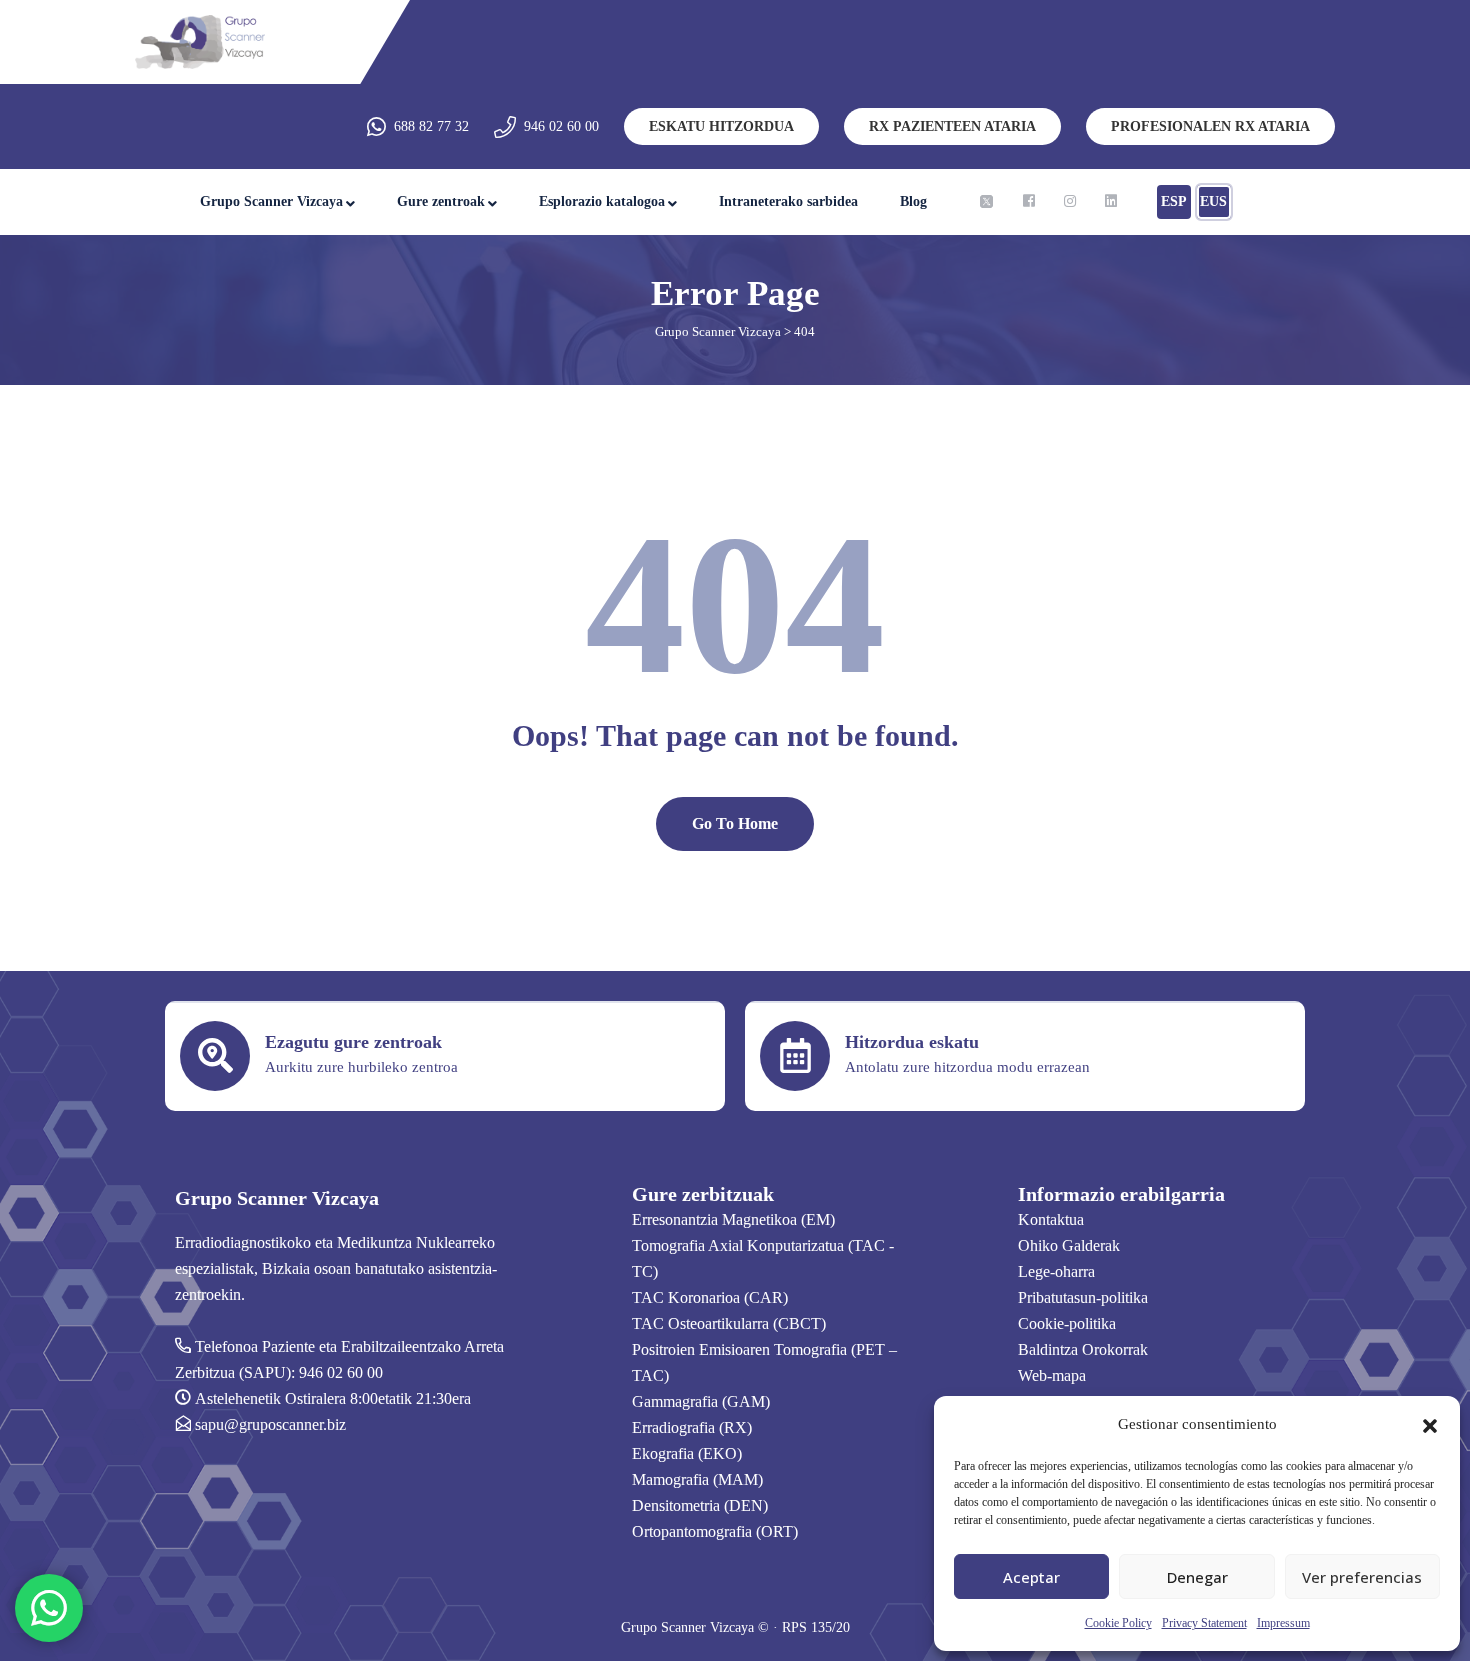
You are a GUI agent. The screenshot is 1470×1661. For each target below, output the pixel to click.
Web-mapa (1052, 1375)
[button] (1430, 1424)
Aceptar (1031, 1577)
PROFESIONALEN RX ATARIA (1210, 126)
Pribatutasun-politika (1083, 1297)
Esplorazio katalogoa (602, 201)
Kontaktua (1051, 1219)
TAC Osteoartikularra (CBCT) (729, 1323)
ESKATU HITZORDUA (721, 126)
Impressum (1283, 1623)
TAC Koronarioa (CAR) (710, 1297)
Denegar (1197, 1577)
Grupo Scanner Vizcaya (271, 201)
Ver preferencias (1362, 1577)
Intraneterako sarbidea (788, 201)
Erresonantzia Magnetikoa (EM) (733, 1219)
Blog (913, 201)
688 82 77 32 (431, 126)
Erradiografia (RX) (692, 1427)
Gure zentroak (441, 201)
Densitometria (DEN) (700, 1505)
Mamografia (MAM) (697, 1479)
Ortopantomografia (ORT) (715, 1531)
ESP (1174, 201)
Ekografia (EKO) (687, 1453)
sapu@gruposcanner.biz (270, 1424)
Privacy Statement (1204, 1623)
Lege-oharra (1056, 1271)
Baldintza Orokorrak (1083, 1349)
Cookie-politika (1067, 1323)
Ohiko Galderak (1069, 1245)
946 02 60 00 (561, 126)
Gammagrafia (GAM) (701, 1401)
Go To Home (735, 823)
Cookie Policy (1118, 1623)
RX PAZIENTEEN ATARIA (952, 126)
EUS (1213, 201)
